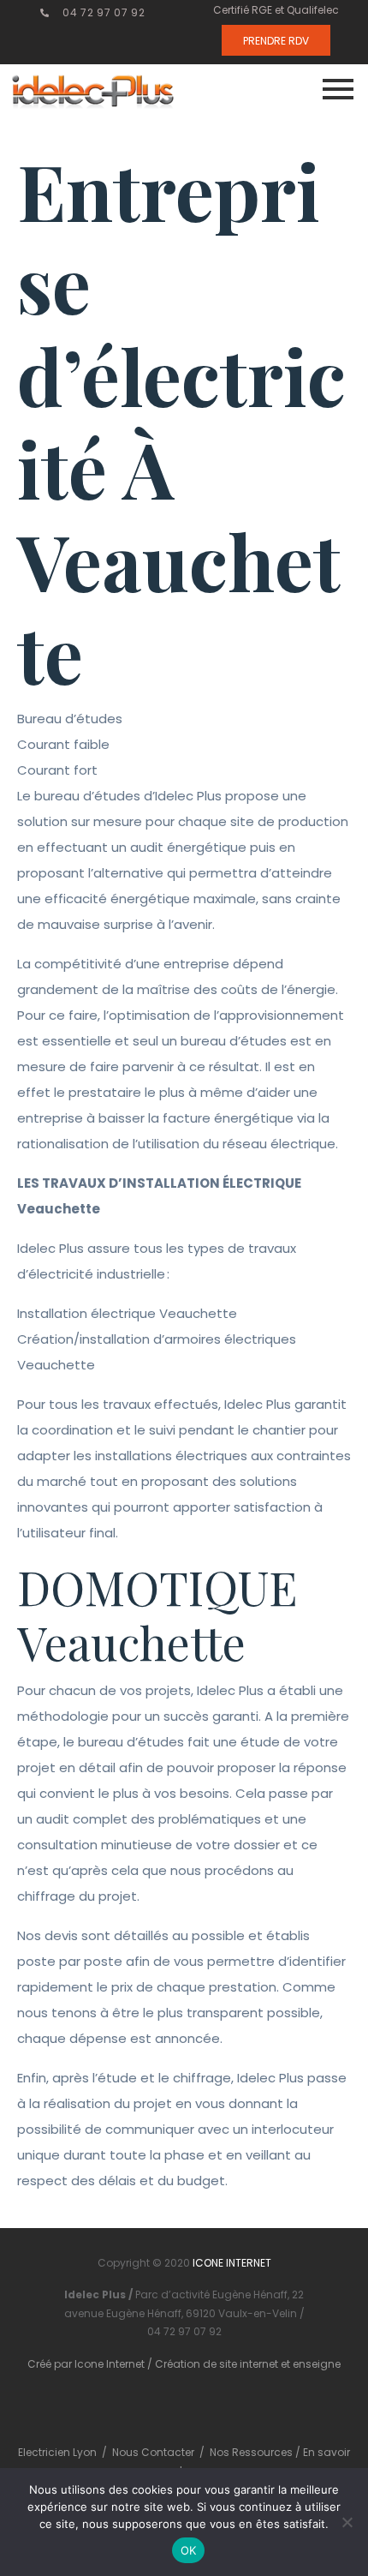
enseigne (317, 2364)
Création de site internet (217, 2364)
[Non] (347, 2522)
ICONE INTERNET (232, 2263)
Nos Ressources (252, 2452)
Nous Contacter (153, 2452)
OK (189, 2550)
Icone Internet (110, 2364)
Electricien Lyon (57, 2452)
